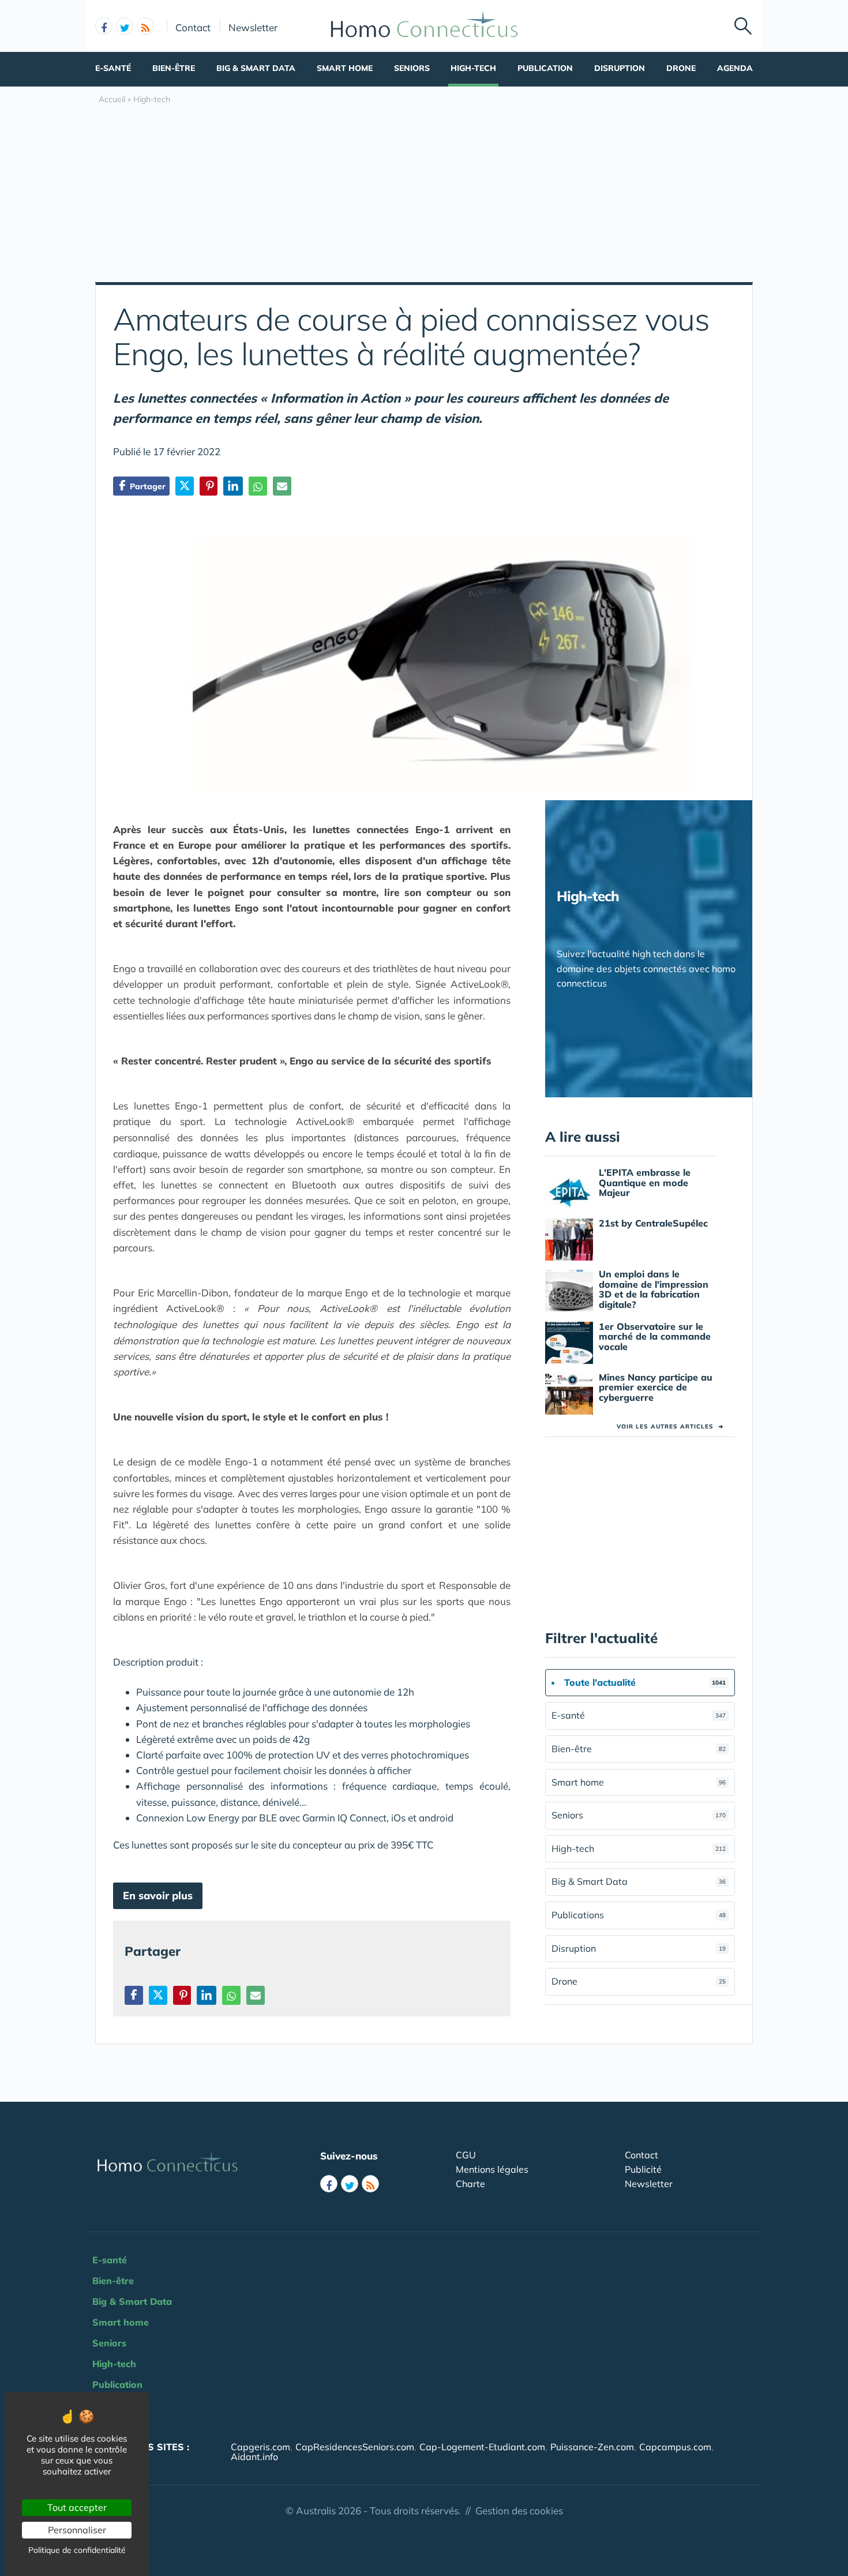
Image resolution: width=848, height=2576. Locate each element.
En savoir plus (158, 1896)
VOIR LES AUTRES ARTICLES (670, 1426)
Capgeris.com (260, 2447)
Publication (545, 68)
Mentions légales (492, 2169)
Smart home (345, 68)
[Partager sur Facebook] (134, 1995)
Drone (681, 68)
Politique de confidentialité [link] (77, 2550)
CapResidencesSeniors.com (355, 2447)
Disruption (620, 68)
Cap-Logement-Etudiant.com (482, 2447)
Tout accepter (77, 2507)
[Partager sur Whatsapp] (258, 486)
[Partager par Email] (282, 486)
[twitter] (125, 26)
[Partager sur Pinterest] (209, 486)
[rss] (145, 26)
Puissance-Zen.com (592, 2447)
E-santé (113, 68)
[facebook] (104, 26)
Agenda (735, 68)
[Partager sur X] (185, 486)
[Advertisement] (424, 196)
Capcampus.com (675, 2447)
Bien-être (174, 68)
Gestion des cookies (519, 2511)
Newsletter (253, 27)
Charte (470, 2184)
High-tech (473, 68)
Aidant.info (254, 2457)
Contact (193, 27)
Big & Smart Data (256, 68)
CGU (466, 2155)
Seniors (412, 68)
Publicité (643, 2169)
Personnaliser (77, 2530)
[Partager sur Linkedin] (233, 486)
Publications (639, 1915)
